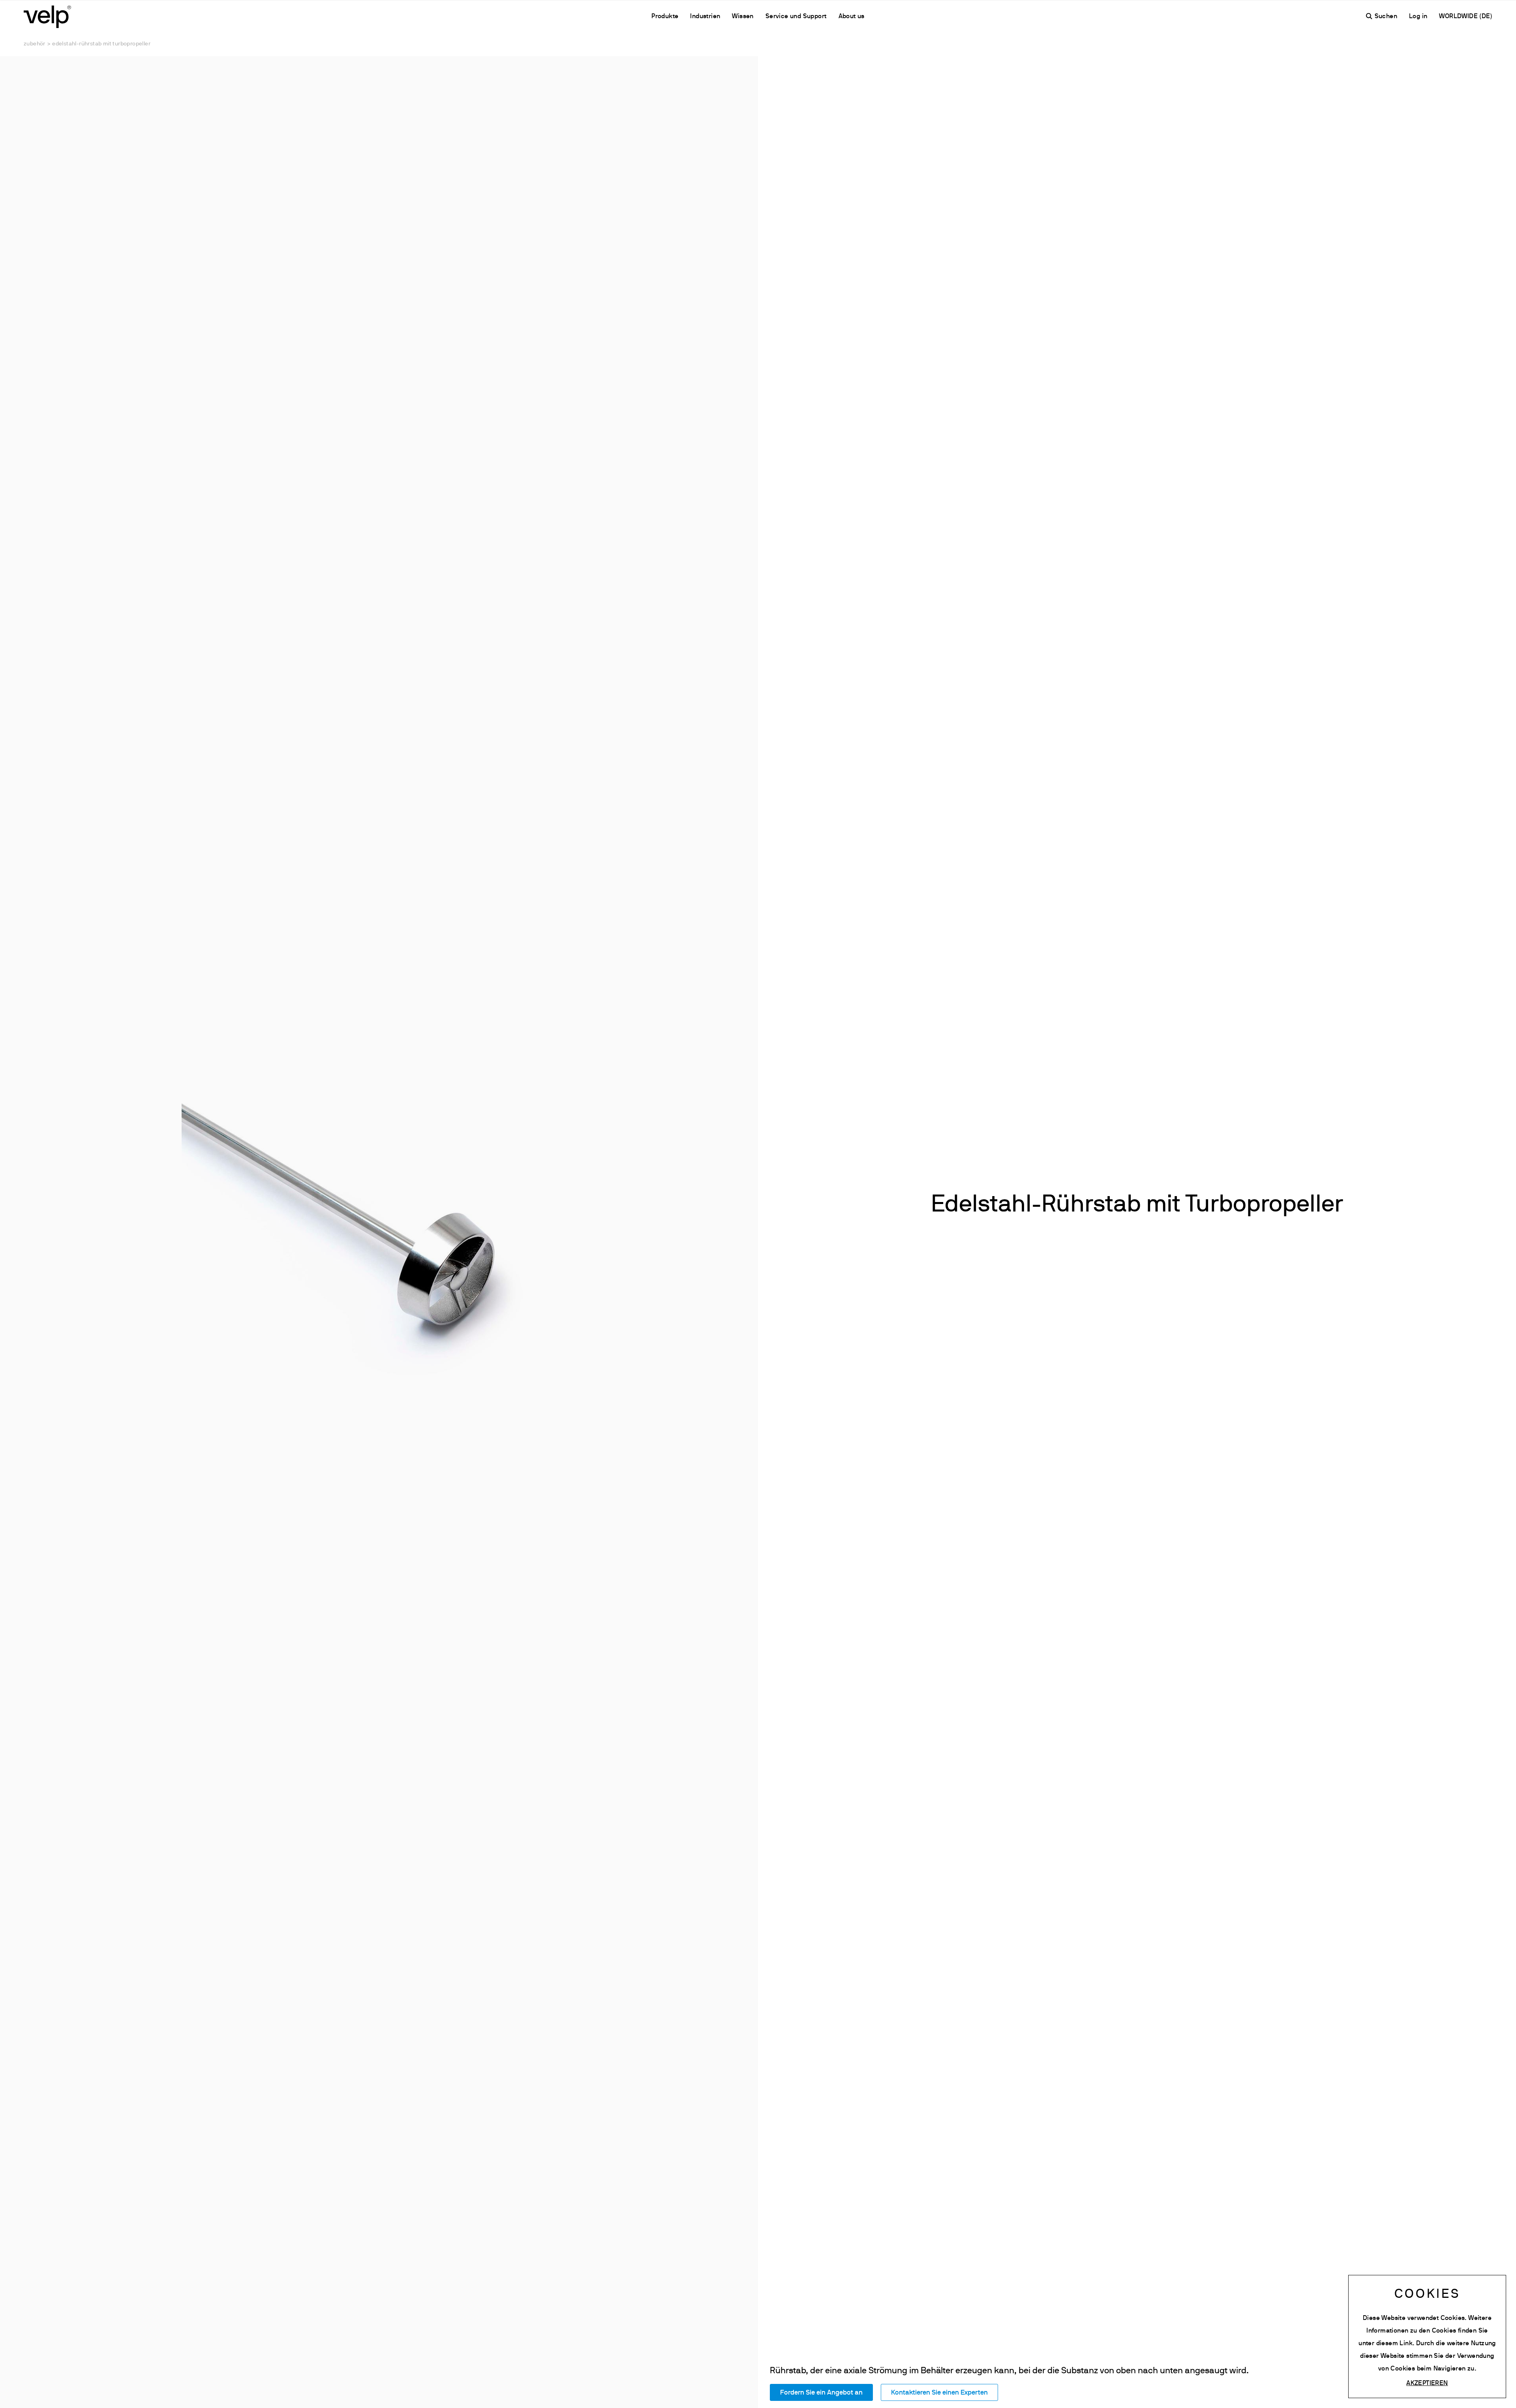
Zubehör (35, 44)
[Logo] (47, 16)
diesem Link (1394, 2344)
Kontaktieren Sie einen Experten (939, 2393)
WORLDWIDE (1459, 17)
